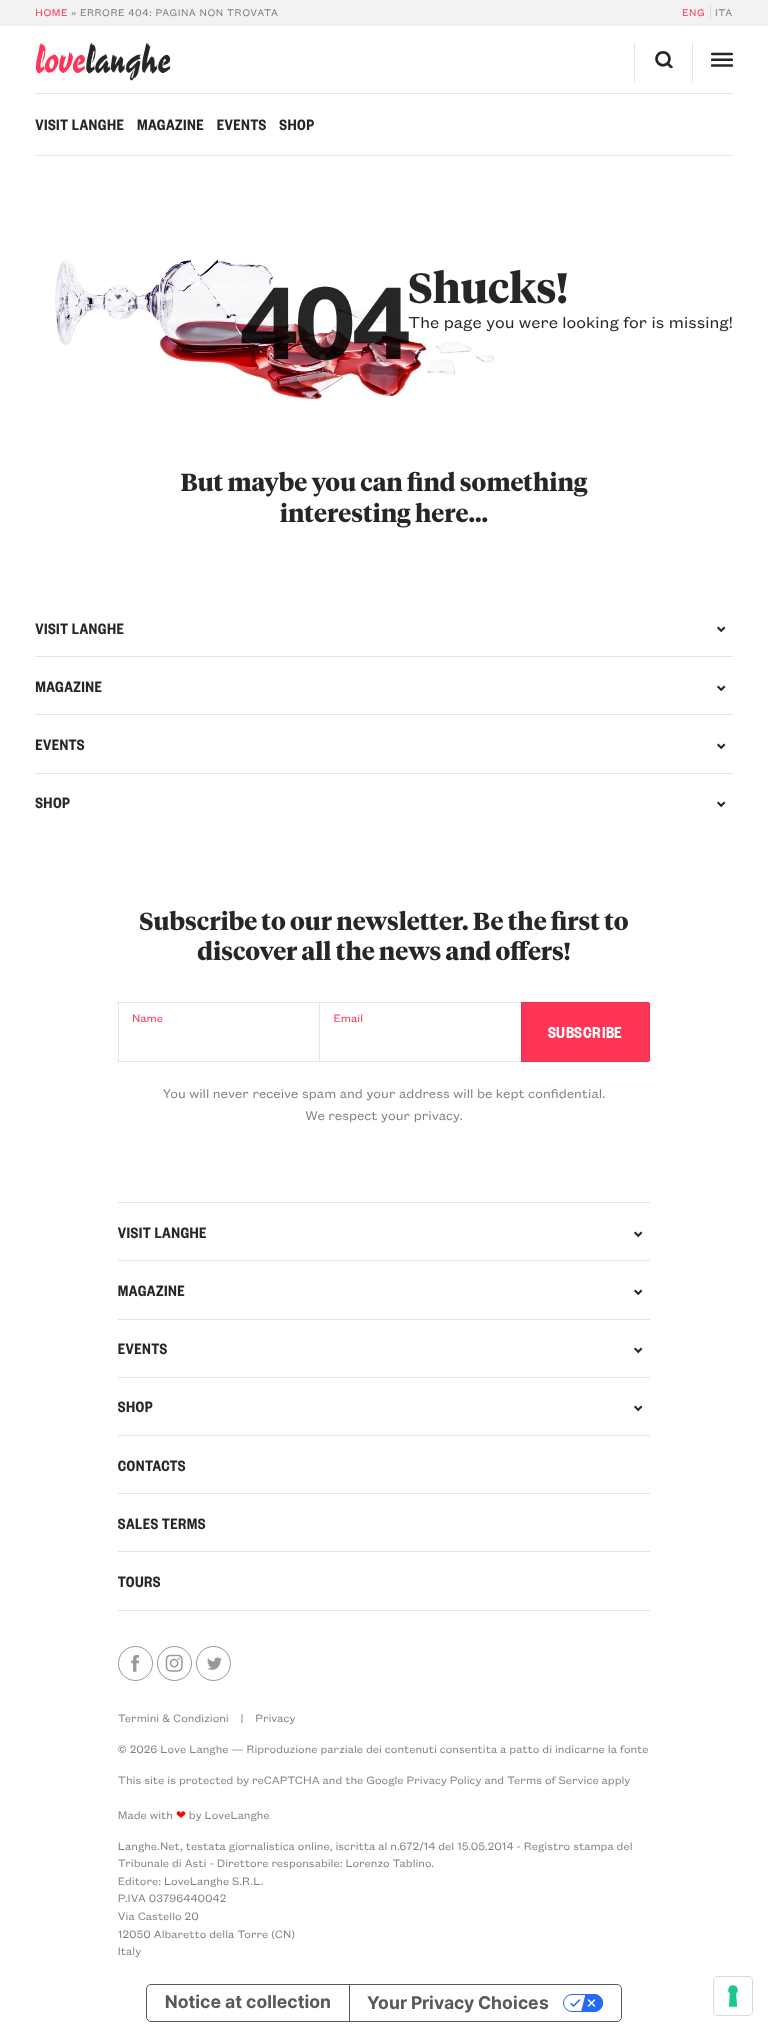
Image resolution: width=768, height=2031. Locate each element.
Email (348, 1017)
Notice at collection (248, 2002)
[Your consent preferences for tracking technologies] (733, 1996)
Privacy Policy (444, 1779)
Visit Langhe (79, 124)
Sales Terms (162, 1523)
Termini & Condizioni (173, 1717)
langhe (103, 61)
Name (147, 1017)
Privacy (275, 1717)
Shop (296, 124)
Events (242, 124)
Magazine (170, 124)
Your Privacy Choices (458, 2002)
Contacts (152, 1465)
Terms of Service (553, 1779)
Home (51, 12)
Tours (139, 1581)
